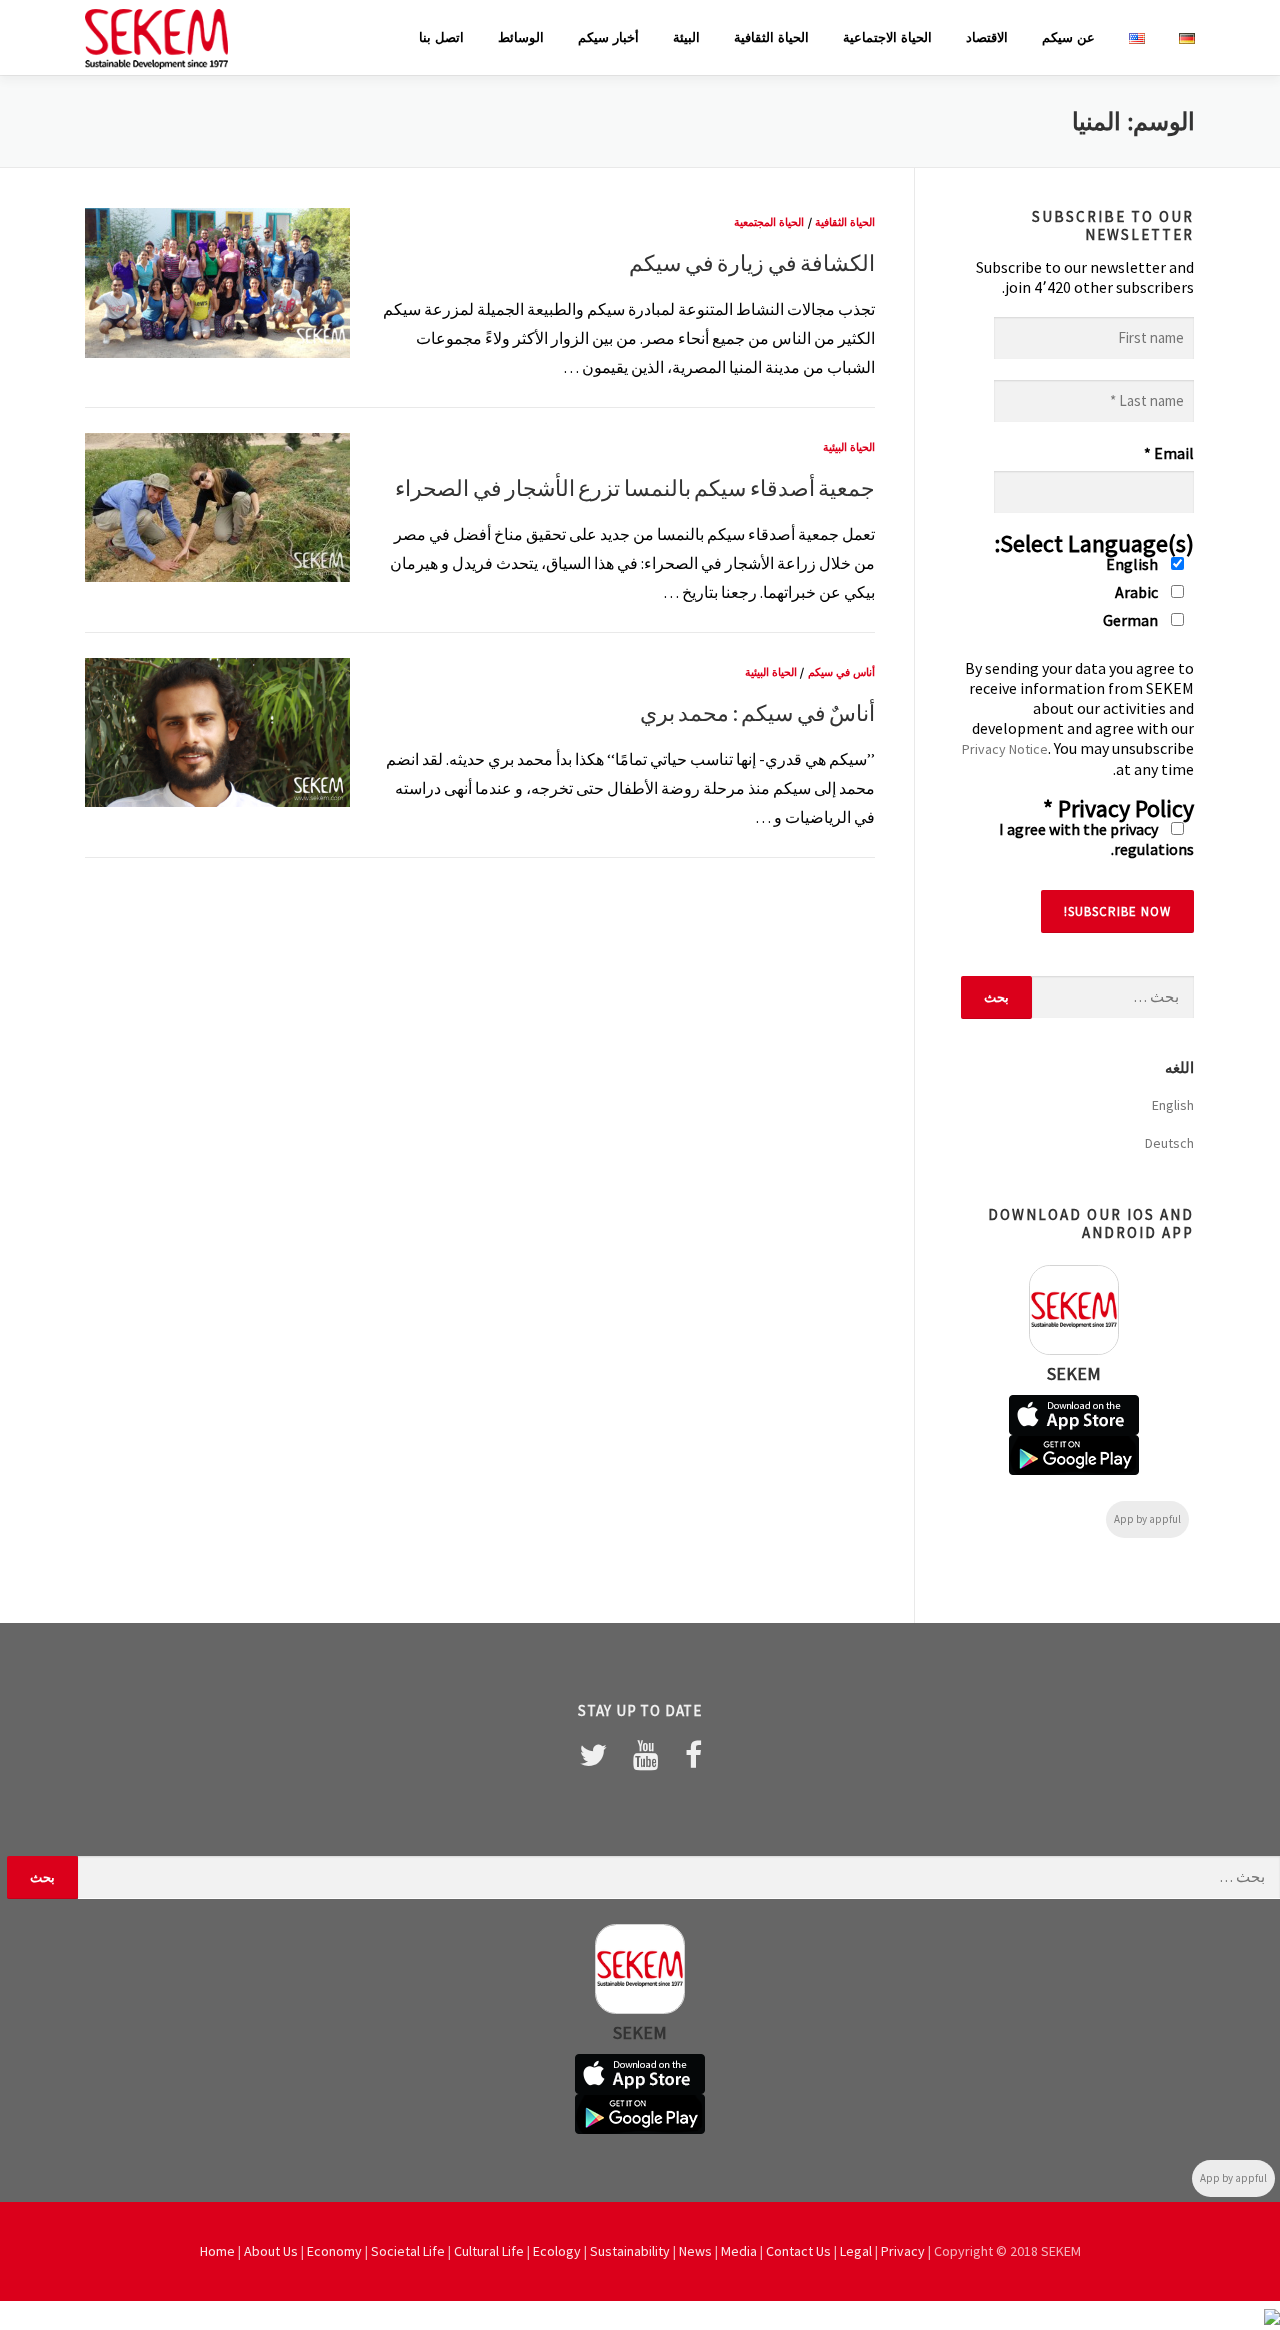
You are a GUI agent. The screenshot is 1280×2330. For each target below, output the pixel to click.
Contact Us (798, 2251)
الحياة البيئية (849, 447)
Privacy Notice (1005, 749)
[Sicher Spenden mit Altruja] (1272, 2315)
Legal (856, 2251)
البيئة (686, 37)
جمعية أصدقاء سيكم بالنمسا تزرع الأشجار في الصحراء (635, 488)
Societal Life (408, 2251)
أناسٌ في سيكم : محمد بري (757, 713)
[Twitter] (593, 1755)
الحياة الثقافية (771, 37)
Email (1169, 453)
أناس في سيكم (841, 672)
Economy (334, 2251)
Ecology (557, 2251)
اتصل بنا (441, 37)
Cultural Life (489, 2251)
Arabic (1138, 592)
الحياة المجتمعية (769, 222)
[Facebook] (693, 1755)
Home (217, 2251)
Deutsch (1169, 1143)
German (1132, 620)
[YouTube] (646, 1755)
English (1133, 564)
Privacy (903, 2251)
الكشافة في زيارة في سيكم (752, 263)
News (695, 2251)
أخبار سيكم (608, 37)
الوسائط (521, 37)
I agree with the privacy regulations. (1096, 839)
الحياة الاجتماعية (887, 37)
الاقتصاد (987, 37)
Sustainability (630, 2251)
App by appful (1147, 1519)
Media (739, 2251)
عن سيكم (1068, 37)
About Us (271, 2251)
